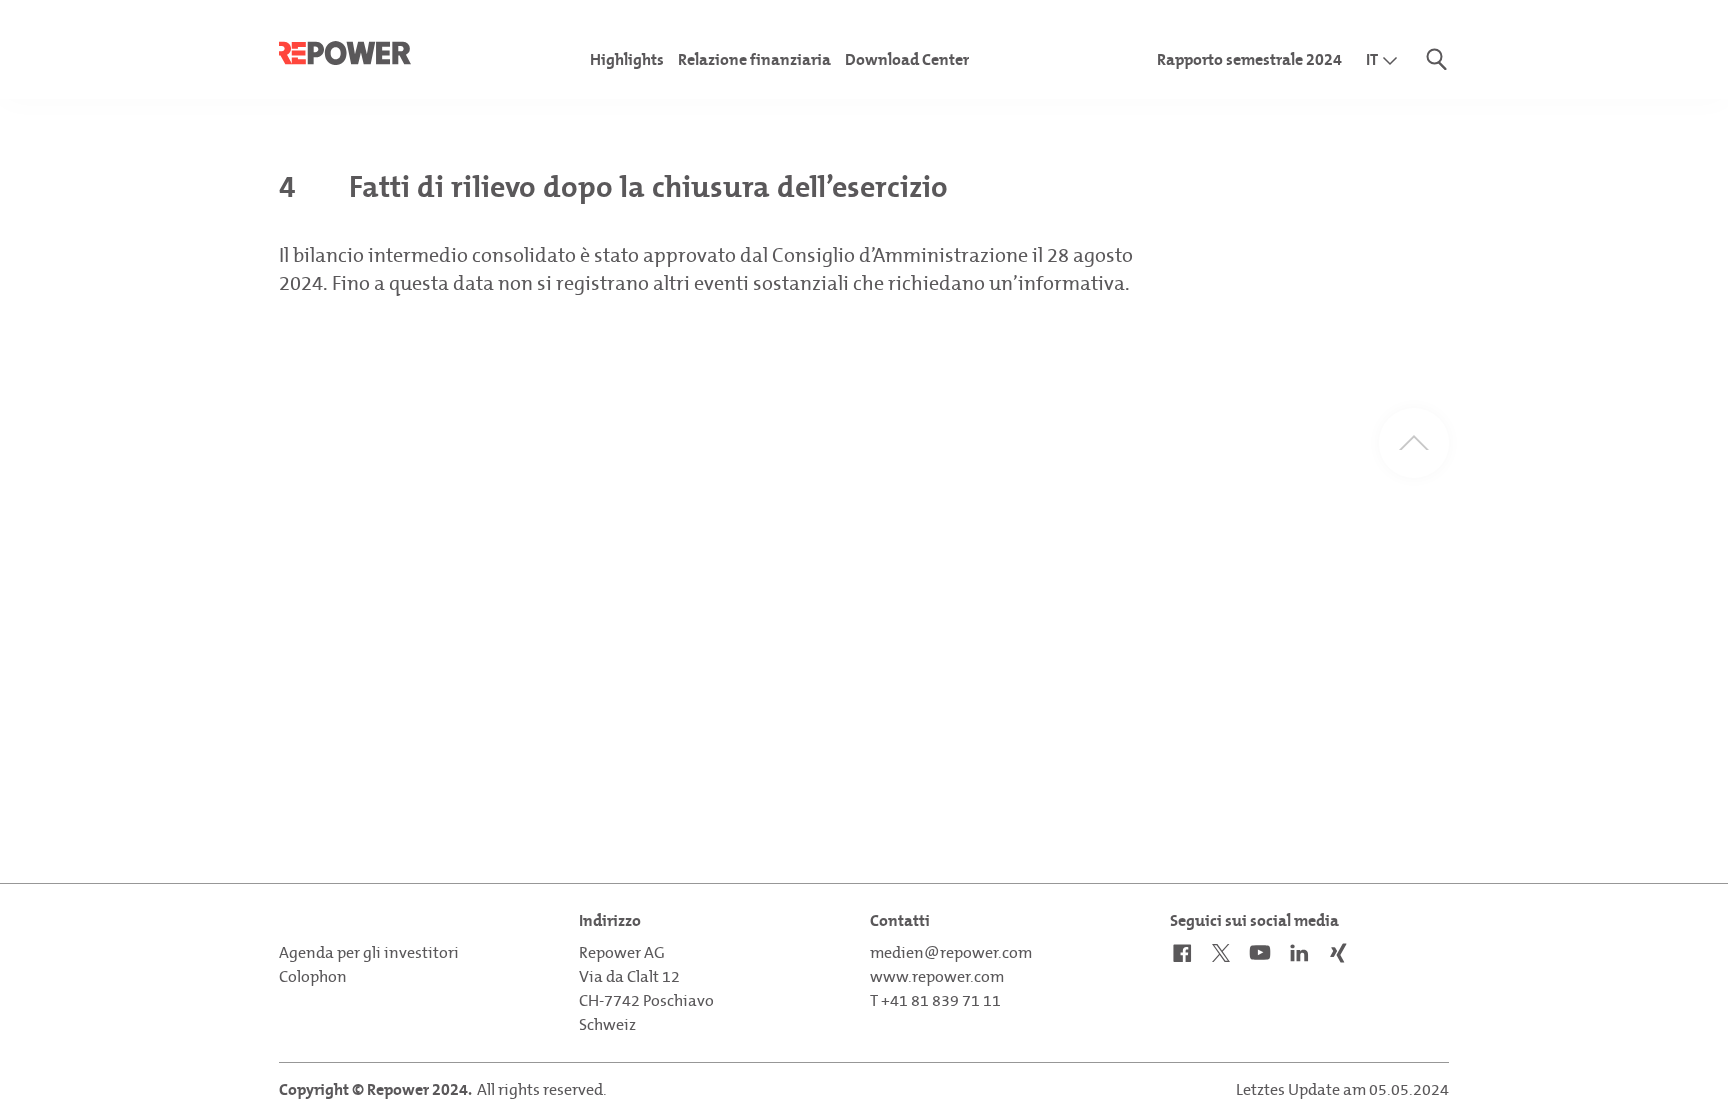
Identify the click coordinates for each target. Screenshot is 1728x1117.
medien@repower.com (951, 952)
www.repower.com (937, 976)
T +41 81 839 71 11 (935, 1000)
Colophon (313, 976)
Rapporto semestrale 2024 (1249, 59)
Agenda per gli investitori (369, 952)
